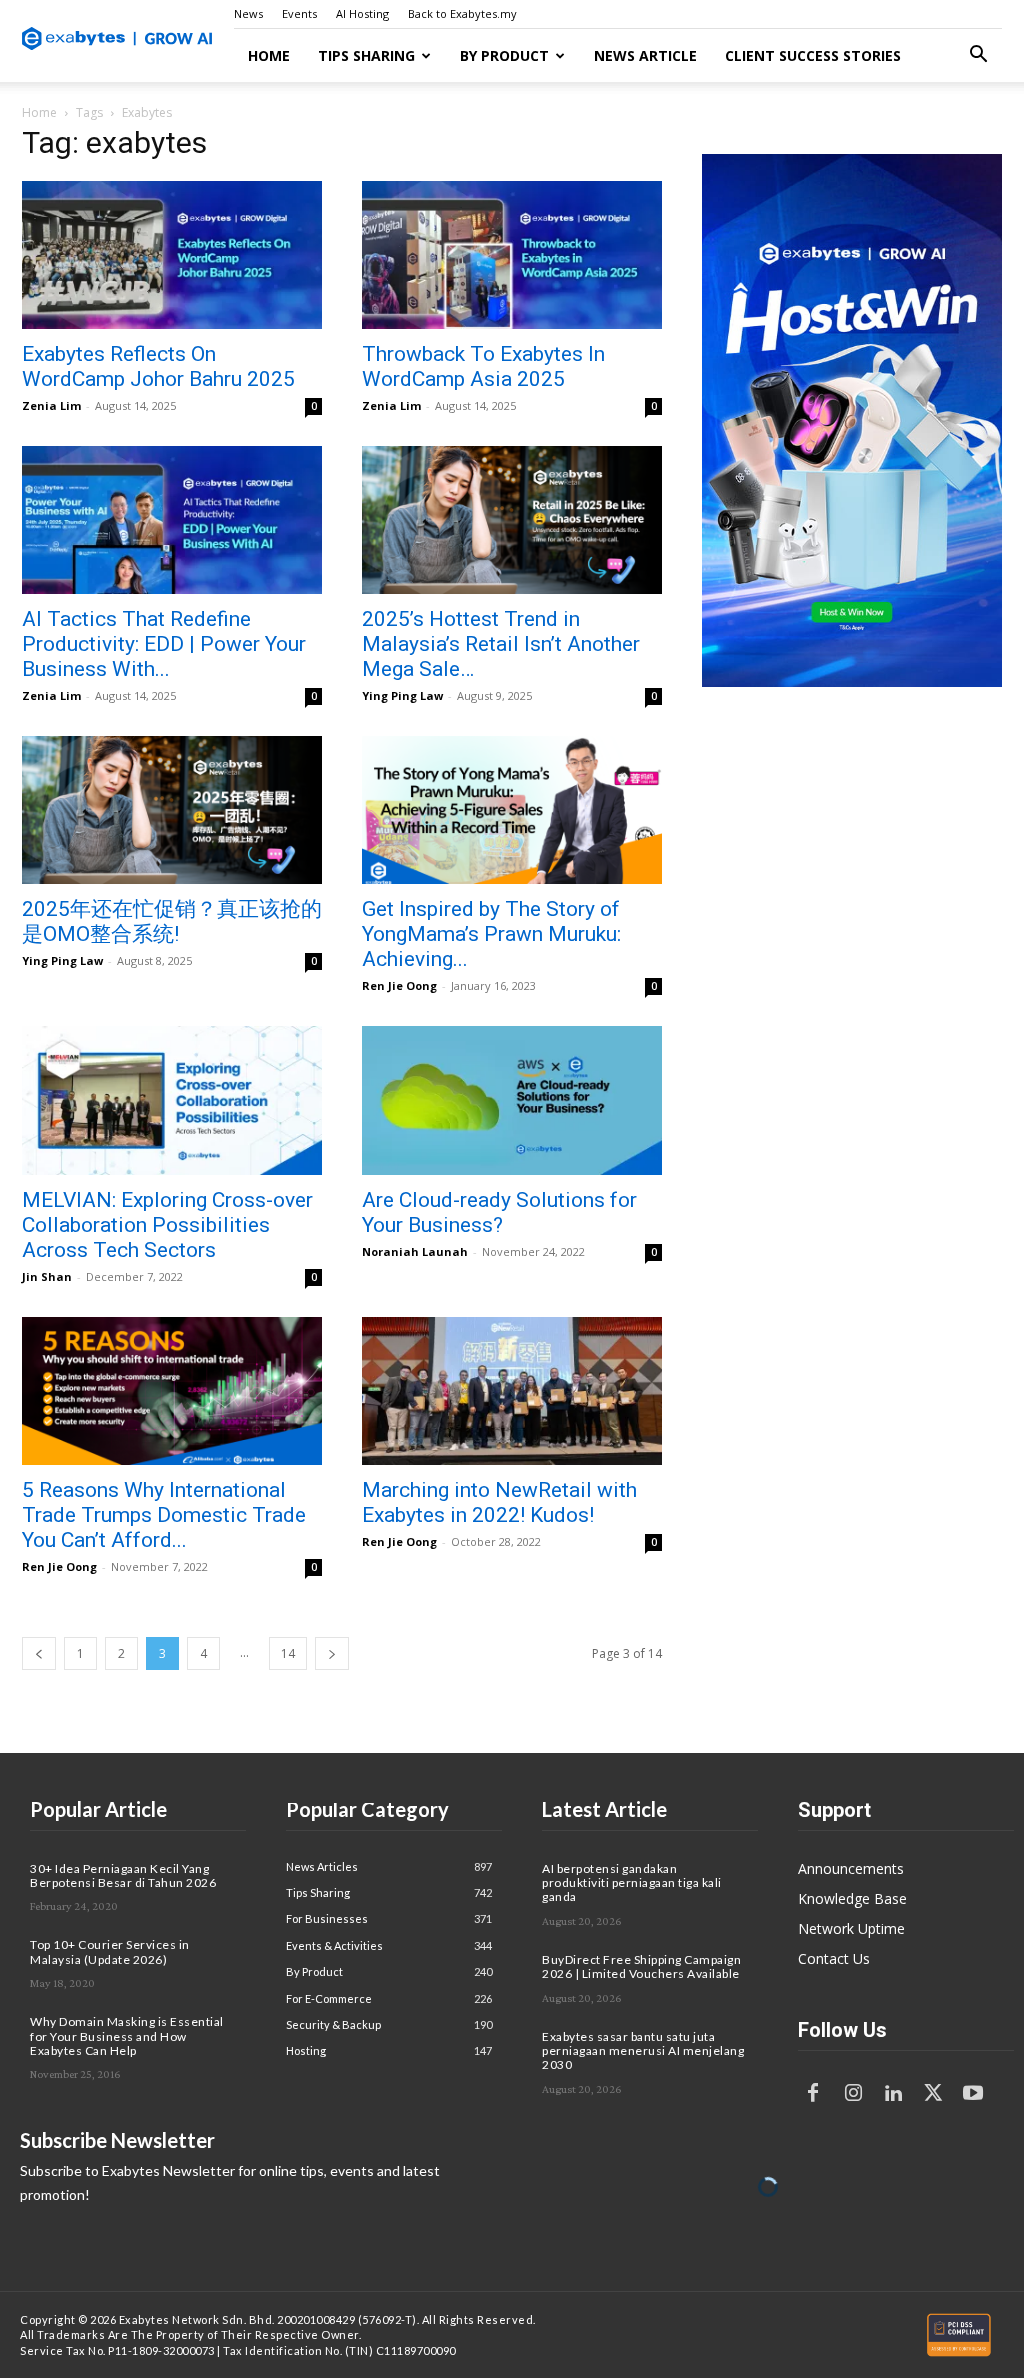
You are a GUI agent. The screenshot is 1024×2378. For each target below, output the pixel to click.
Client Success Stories (813, 55)
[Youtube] (973, 2094)
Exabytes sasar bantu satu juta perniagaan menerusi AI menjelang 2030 (643, 2051)
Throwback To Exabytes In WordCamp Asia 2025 (483, 366)
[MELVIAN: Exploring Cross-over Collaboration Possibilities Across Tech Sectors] (172, 1100)
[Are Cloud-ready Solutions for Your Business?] (512, 1100)
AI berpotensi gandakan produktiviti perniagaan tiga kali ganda (632, 1883)
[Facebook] (813, 2094)
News (248, 13)
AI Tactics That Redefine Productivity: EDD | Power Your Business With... (164, 644)
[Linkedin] (893, 2094)
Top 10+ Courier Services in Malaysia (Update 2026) (110, 1951)
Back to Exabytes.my (462, 13)
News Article (645, 55)
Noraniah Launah (415, 1251)
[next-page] (332, 1653)
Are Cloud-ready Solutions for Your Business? (499, 1212)
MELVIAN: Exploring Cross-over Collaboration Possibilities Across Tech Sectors (167, 1225)
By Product (504, 55)
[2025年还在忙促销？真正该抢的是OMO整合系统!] (172, 810)
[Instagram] (853, 2094)
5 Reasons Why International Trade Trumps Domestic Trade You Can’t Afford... (164, 1515)
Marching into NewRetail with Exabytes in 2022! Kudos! (499, 1502)
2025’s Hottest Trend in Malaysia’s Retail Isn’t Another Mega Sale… (501, 644)
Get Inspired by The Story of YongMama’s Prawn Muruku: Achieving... (491, 934)
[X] (933, 2094)
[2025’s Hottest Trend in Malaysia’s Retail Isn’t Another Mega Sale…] (512, 520)
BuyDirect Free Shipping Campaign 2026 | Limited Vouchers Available (641, 1966)
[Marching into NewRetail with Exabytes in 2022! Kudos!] (512, 1391)
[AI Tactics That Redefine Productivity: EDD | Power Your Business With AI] (172, 520)
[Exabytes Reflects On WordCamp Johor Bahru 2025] (172, 255)
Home (269, 55)
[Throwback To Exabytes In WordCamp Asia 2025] (512, 255)
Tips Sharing (366, 55)
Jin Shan (47, 1276)
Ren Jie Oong (399, 985)
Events (299, 13)
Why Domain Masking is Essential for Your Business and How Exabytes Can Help (127, 2036)
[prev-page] (39, 1653)
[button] (978, 56)
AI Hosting (362, 13)
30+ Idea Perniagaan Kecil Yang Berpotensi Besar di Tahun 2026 (123, 1875)
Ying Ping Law (402, 695)
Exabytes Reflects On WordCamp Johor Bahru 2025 (158, 366)
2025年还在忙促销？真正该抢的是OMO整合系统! (172, 921)
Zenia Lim (51, 405)
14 (288, 1653)
